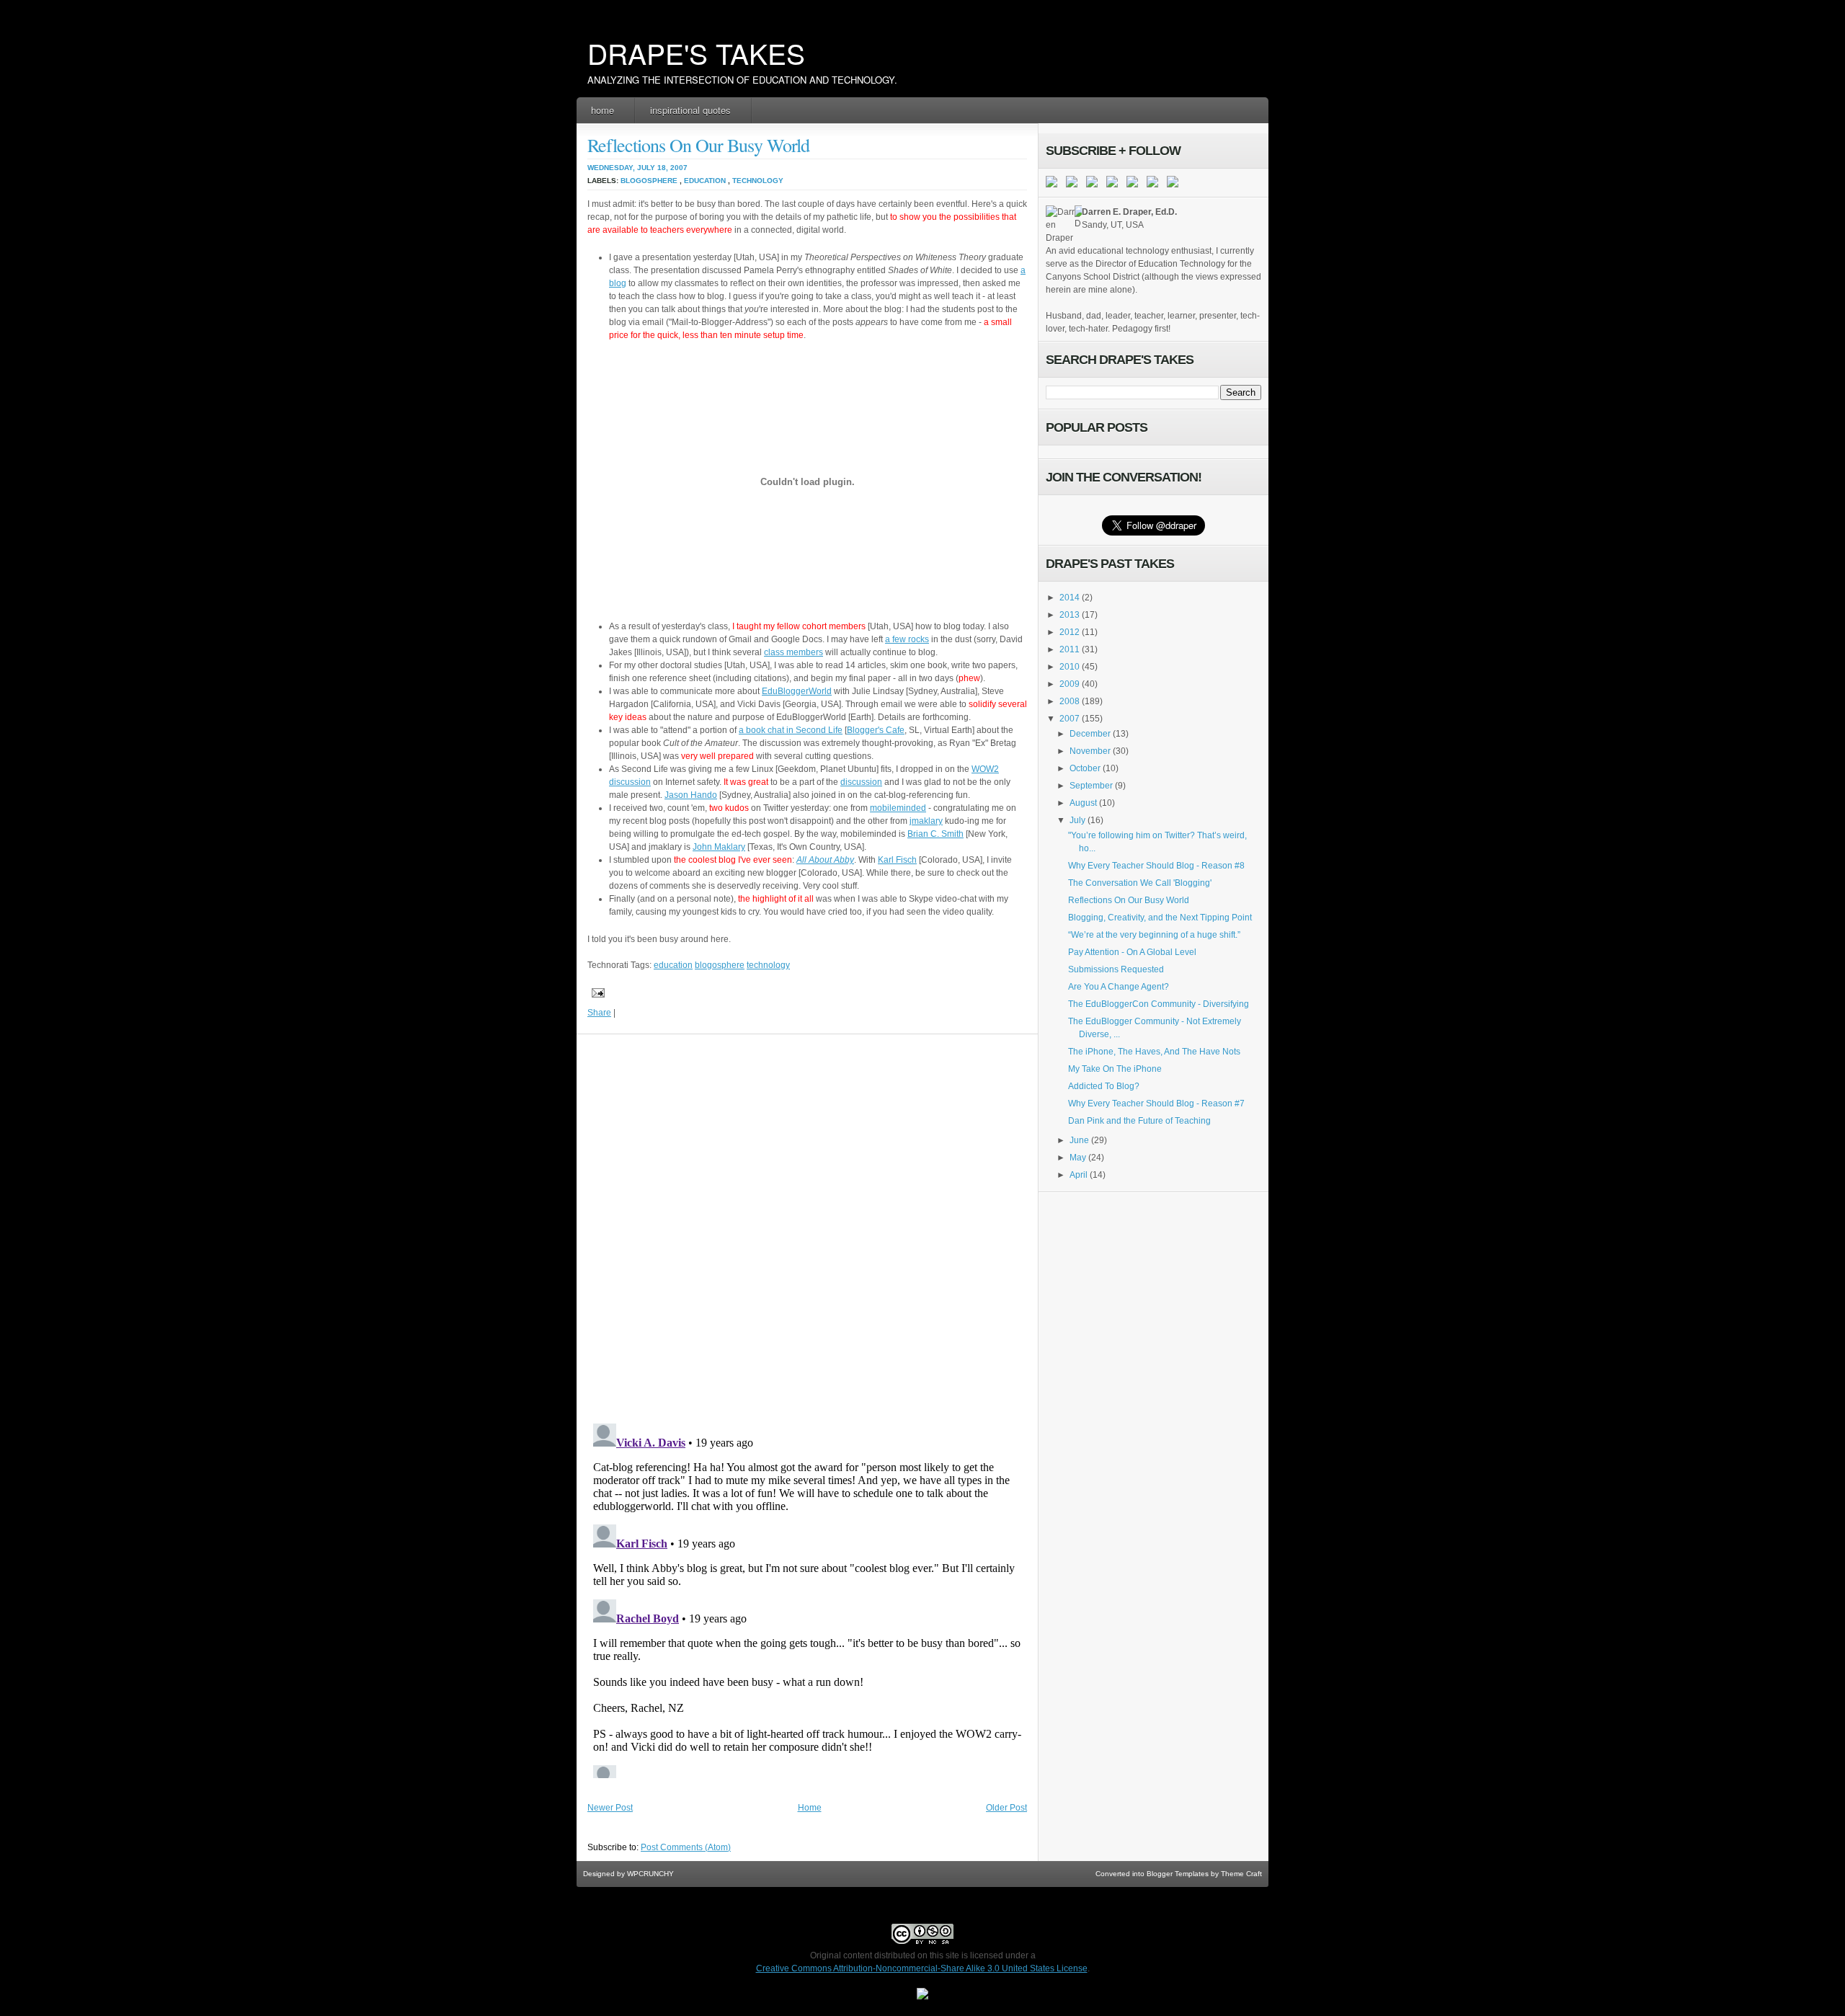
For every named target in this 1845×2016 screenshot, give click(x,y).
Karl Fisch (897, 860)
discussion (861, 782)
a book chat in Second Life (791, 730)
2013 (1070, 615)
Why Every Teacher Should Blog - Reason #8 (1156, 866)
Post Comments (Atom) (686, 1847)
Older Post (1006, 1808)
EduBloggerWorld (797, 691)
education (705, 181)
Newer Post (610, 1808)
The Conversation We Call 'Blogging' (1140, 883)
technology (758, 181)
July (1077, 820)
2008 (1070, 701)
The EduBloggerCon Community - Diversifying (1159, 1004)
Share (599, 1013)
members (805, 652)
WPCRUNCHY (650, 1874)
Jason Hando (691, 795)
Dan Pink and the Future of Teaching (1139, 1121)
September (1091, 786)
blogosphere (649, 181)
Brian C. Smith (935, 834)
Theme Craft (1241, 1874)
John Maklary (719, 847)
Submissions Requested (1116, 969)
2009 (1070, 684)
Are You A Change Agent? (1119, 987)
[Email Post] (596, 993)
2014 (1070, 598)
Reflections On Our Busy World (698, 145)
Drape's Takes (696, 53)
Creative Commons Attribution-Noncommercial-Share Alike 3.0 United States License (922, 1968)
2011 (1070, 649)
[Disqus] (807, 1225)
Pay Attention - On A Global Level (1132, 952)
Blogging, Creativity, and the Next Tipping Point (1160, 918)
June (1079, 1140)
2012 (1070, 632)
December (1090, 734)
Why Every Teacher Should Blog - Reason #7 (1156, 1104)
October (1085, 768)
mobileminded (898, 808)
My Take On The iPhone (1115, 1069)
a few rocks (907, 639)
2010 (1070, 667)
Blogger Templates (1178, 1874)
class (775, 652)
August (1083, 803)
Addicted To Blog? (1104, 1086)
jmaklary (926, 821)
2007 (1070, 719)
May (1078, 1158)
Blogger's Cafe (876, 730)
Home (603, 110)
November (1090, 751)
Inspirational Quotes (690, 110)
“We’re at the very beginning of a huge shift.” (1154, 935)
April (1079, 1175)
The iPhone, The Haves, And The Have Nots (1154, 1052)
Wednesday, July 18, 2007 (637, 168)
